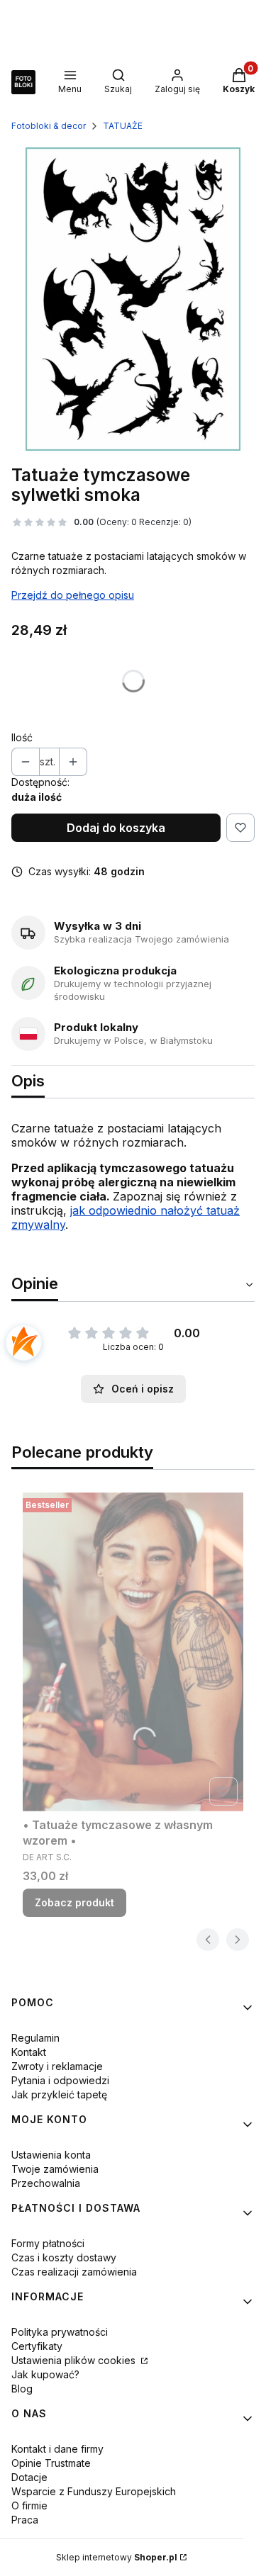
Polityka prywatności (60, 2332)
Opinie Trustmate (51, 2463)
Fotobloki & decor (49, 126)
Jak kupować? (45, 2374)
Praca (25, 2520)
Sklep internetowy (117, 2557)
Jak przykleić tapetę (59, 2094)
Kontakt (29, 2052)
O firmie (29, 2505)
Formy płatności (48, 2243)
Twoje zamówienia (55, 2169)
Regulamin (35, 2038)
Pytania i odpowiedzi (60, 2080)
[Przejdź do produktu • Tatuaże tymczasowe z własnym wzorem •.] (133, 1652)
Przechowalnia (46, 2183)
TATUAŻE (123, 126)
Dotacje (29, 2477)
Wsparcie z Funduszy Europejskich (94, 2491)
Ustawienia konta (51, 2155)
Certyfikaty (37, 2346)
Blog (22, 2389)
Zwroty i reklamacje (57, 2066)
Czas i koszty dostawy (64, 2257)
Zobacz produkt (74, 1902)
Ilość (22, 737)
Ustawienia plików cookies (75, 2360)
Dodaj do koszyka (116, 828)
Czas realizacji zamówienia (74, 2272)
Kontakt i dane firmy (57, 2449)
